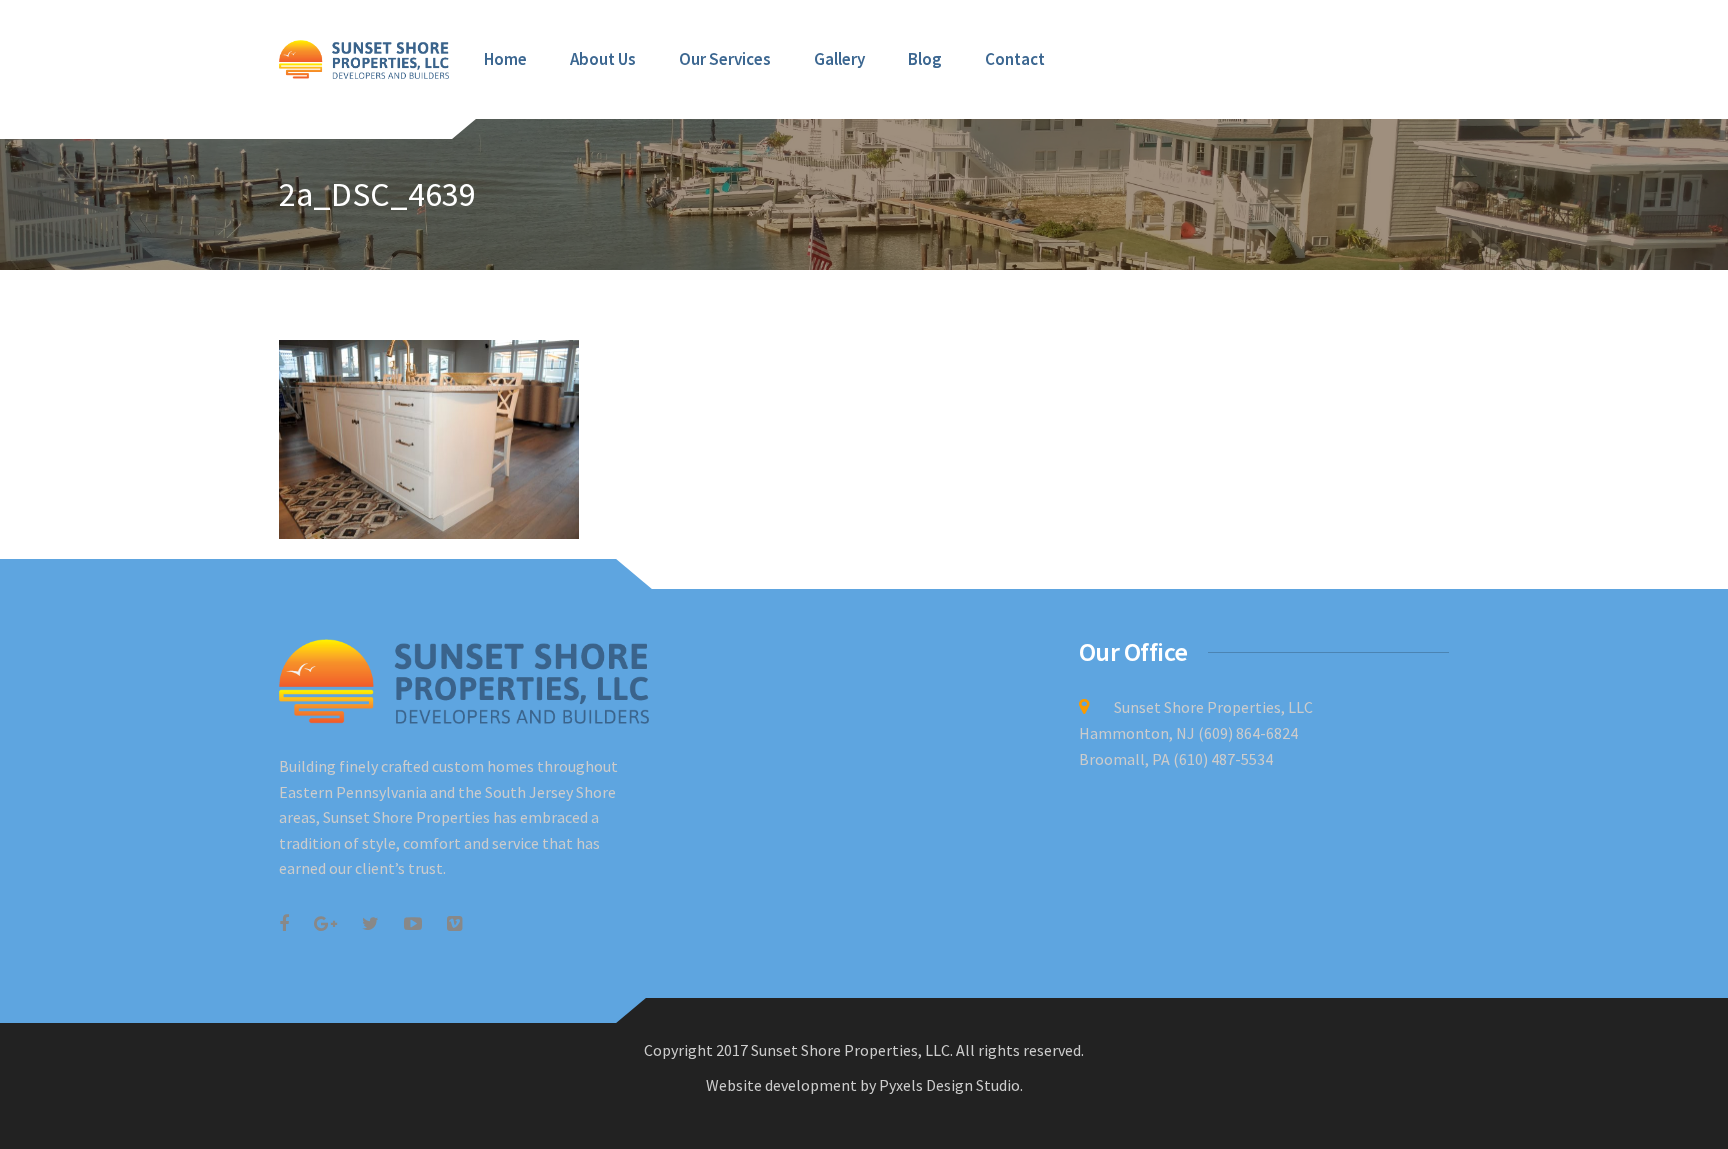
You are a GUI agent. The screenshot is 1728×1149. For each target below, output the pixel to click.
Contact (1015, 59)
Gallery (839, 59)
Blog (925, 59)
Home (505, 59)
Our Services (725, 59)
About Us (603, 59)
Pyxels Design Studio (949, 1085)
